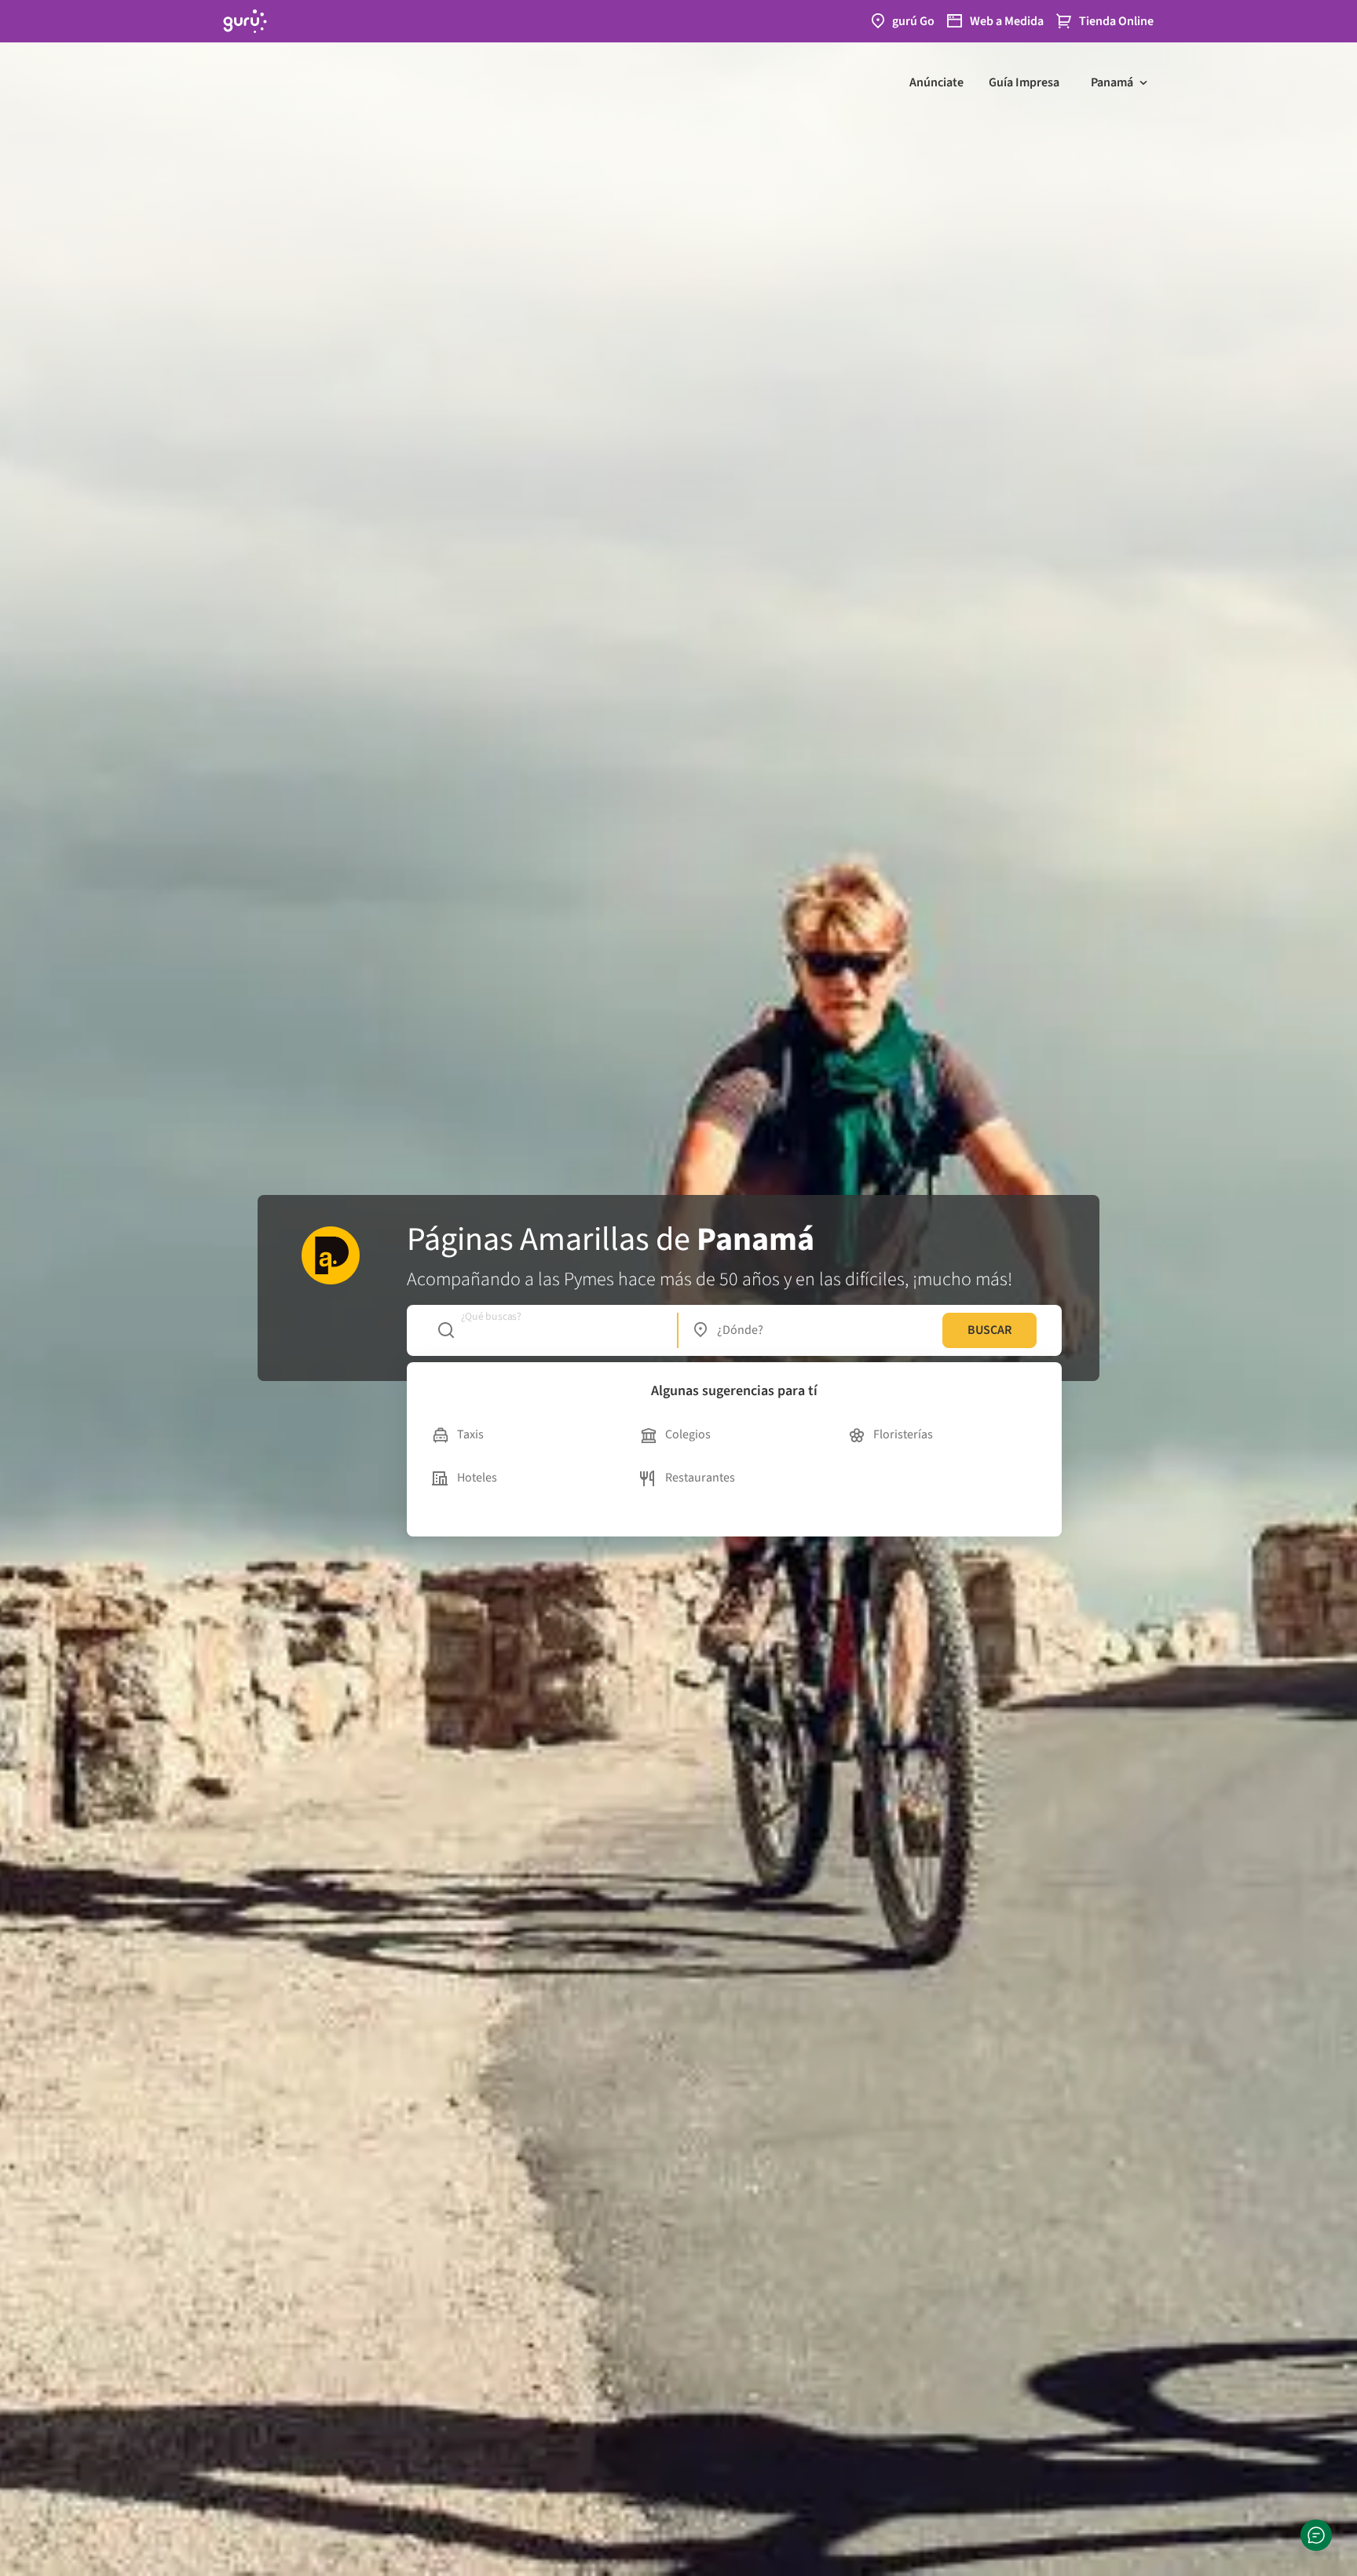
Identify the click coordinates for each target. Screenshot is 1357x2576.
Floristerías (903, 1434)
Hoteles (477, 1478)
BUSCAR (989, 1330)
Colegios (688, 1434)
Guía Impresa (1024, 82)
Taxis (470, 1434)
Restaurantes (700, 1478)
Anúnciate (936, 82)
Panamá (1112, 82)
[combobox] (549, 1330)
